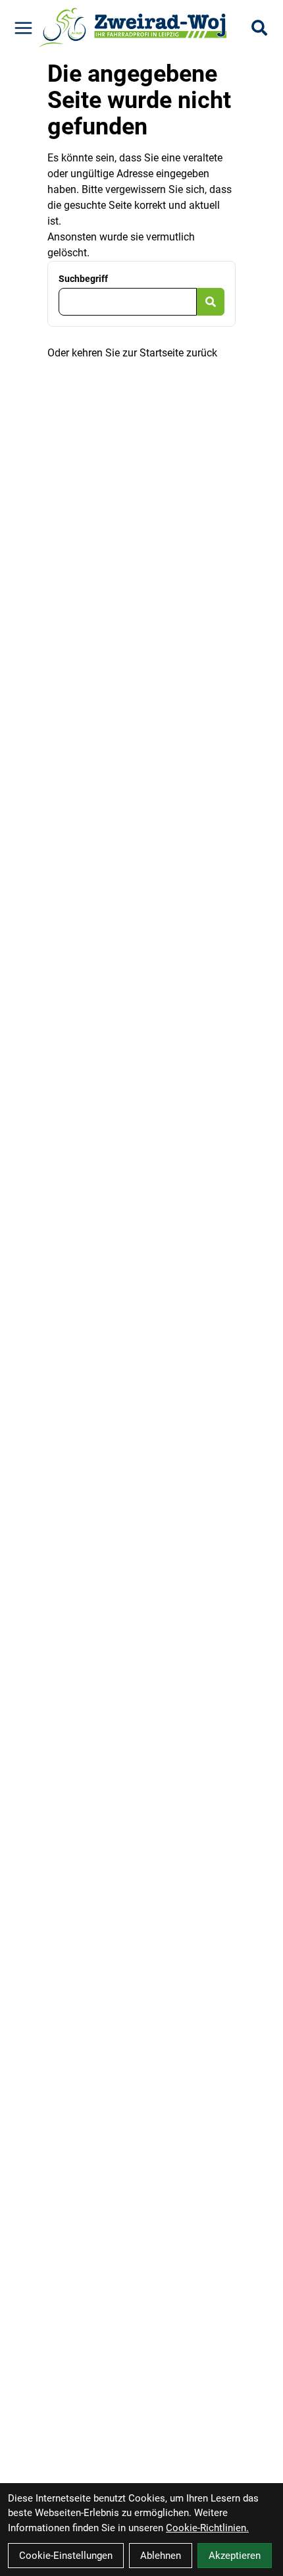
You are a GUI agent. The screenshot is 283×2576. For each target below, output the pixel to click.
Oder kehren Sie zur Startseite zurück (132, 353)
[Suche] (259, 28)
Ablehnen (161, 2556)
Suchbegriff (83, 279)
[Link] (23, 28)
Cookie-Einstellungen (66, 2556)
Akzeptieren (235, 2556)
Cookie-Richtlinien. (207, 2528)
